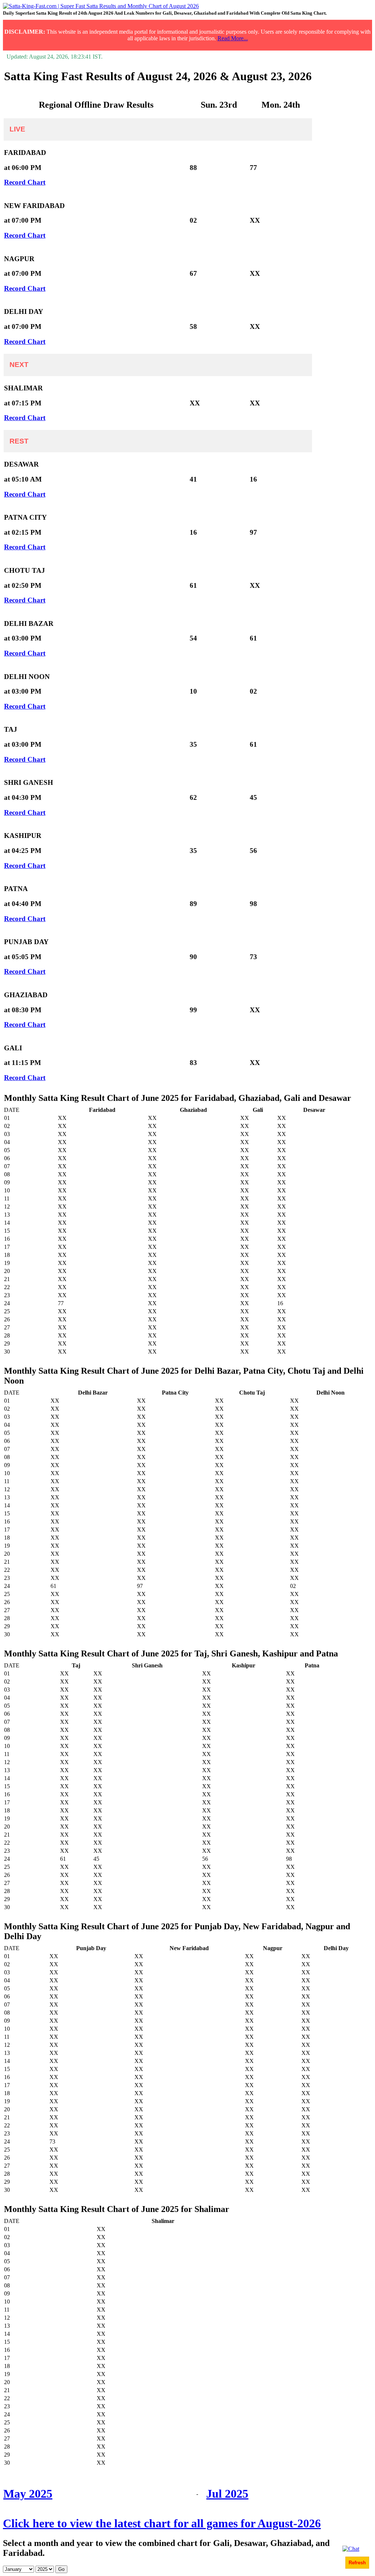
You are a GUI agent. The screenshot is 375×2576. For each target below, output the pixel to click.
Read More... (233, 38)
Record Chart (25, 182)
